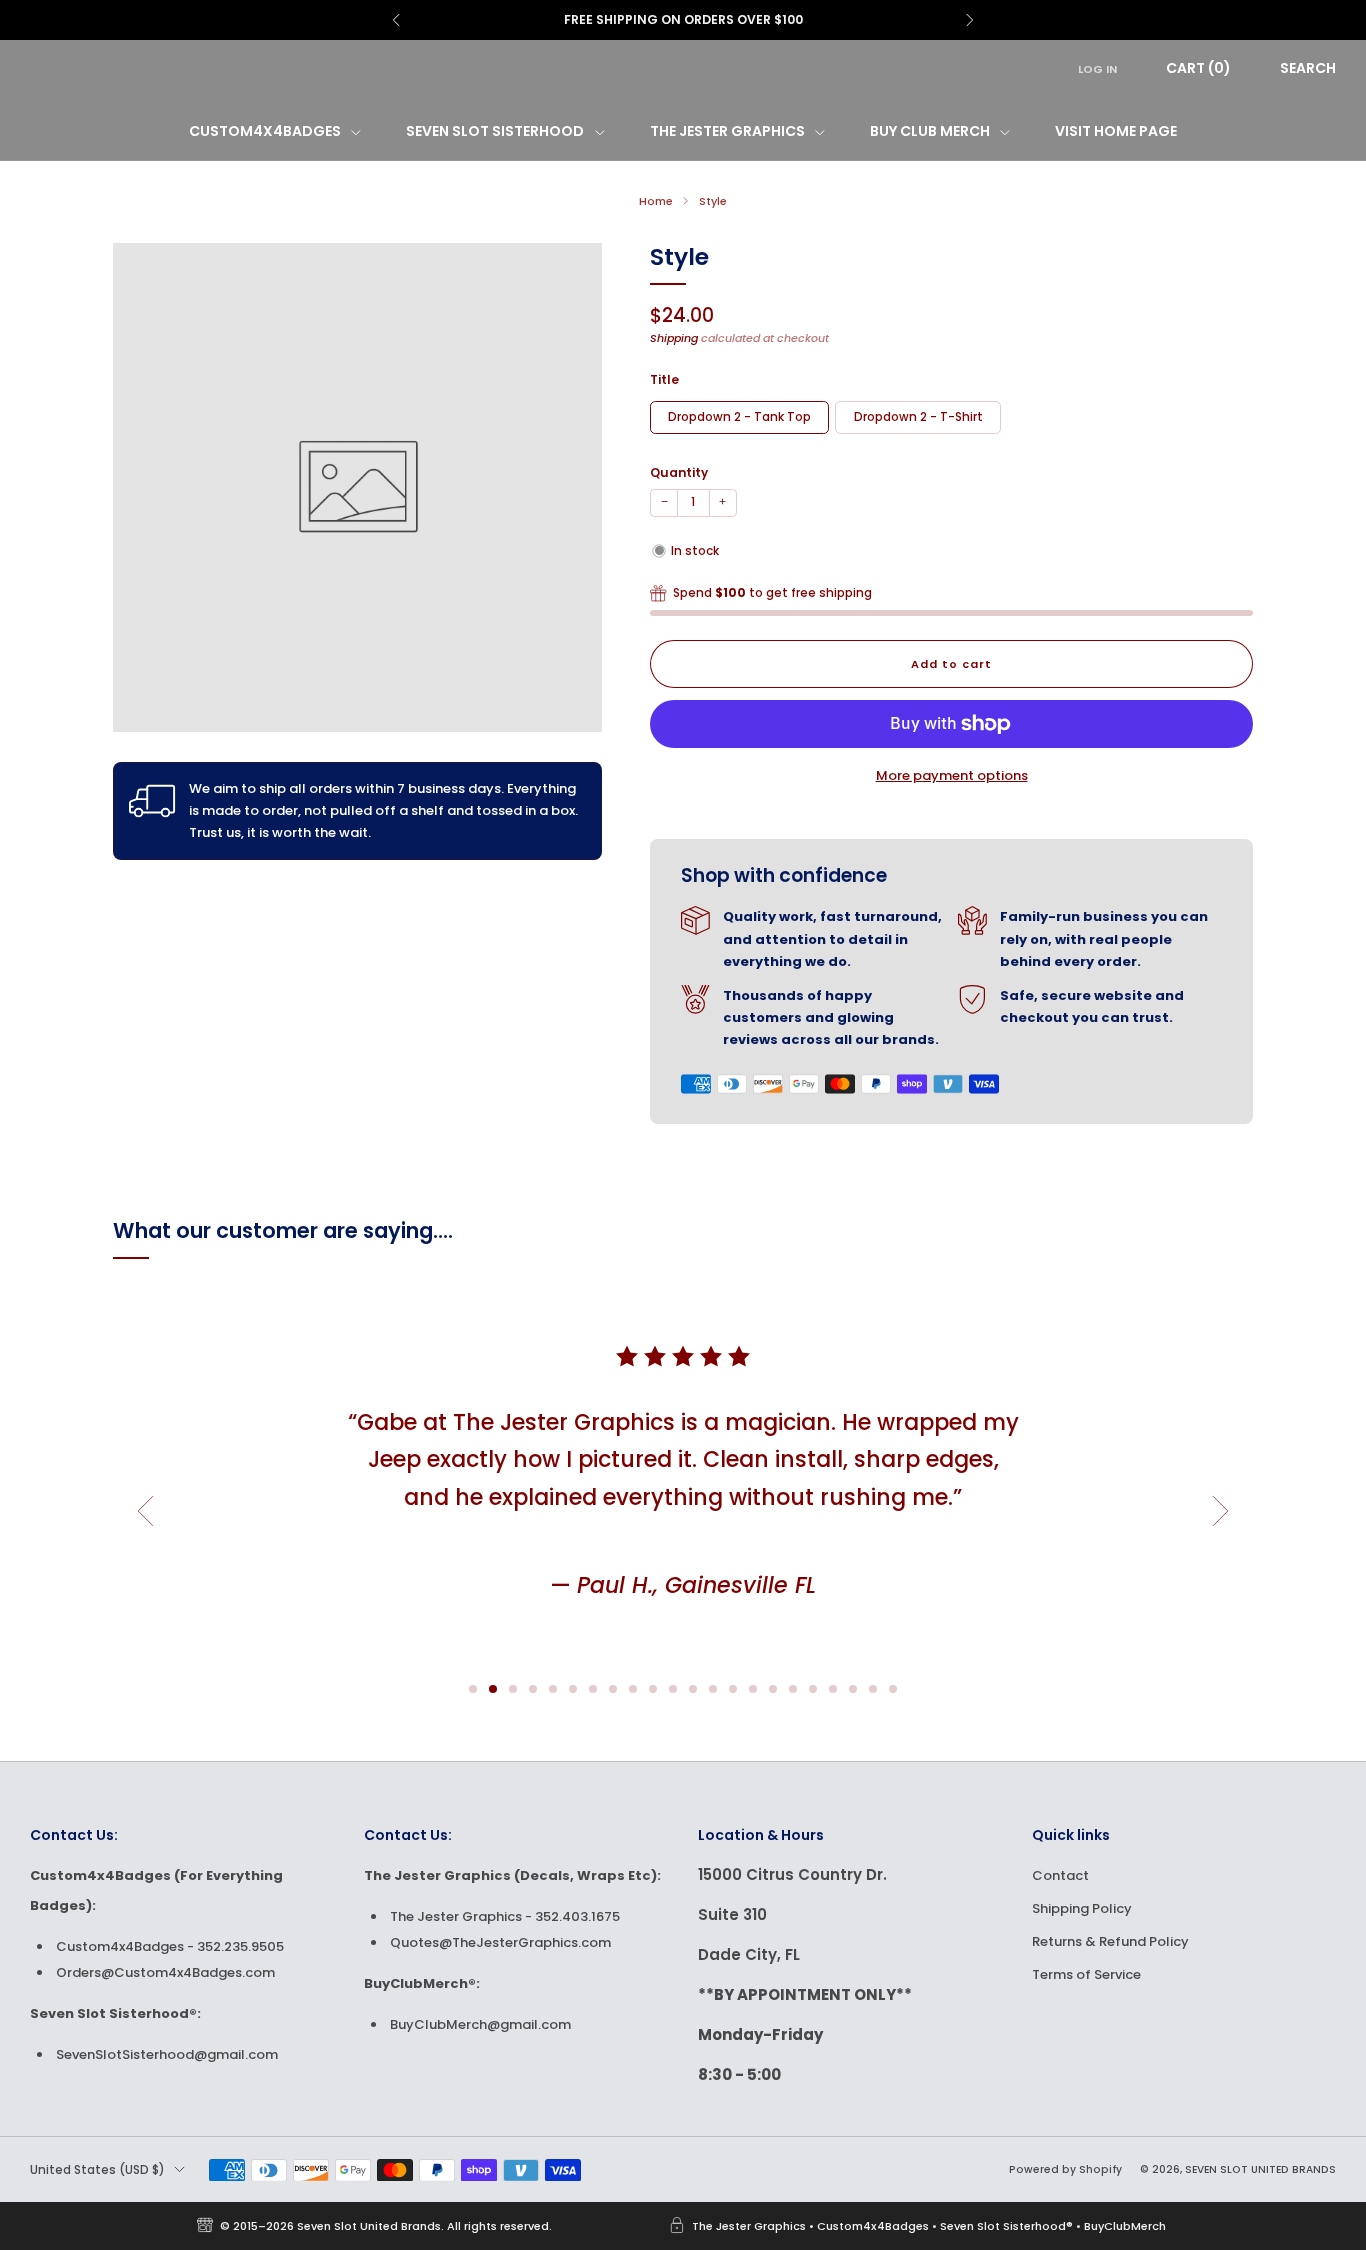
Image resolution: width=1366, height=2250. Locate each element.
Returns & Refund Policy (1110, 1941)
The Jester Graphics (727, 131)
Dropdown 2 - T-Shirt (918, 417)
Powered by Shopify (1065, 2169)
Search (1308, 68)
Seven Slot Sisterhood (495, 131)
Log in (1097, 69)
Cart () (1198, 68)
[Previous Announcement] (396, 20)
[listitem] (681, 20)
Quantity (679, 472)
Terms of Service (1086, 1974)
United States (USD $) (97, 2170)
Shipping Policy (1082, 1908)
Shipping (674, 338)
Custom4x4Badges (265, 131)
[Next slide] (1221, 1511)
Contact (1060, 1875)
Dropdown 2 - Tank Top (739, 417)
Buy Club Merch (930, 131)
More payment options (952, 775)
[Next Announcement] (970, 20)
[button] (473, 1689)
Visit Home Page (1116, 131)
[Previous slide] (145, 1511)
